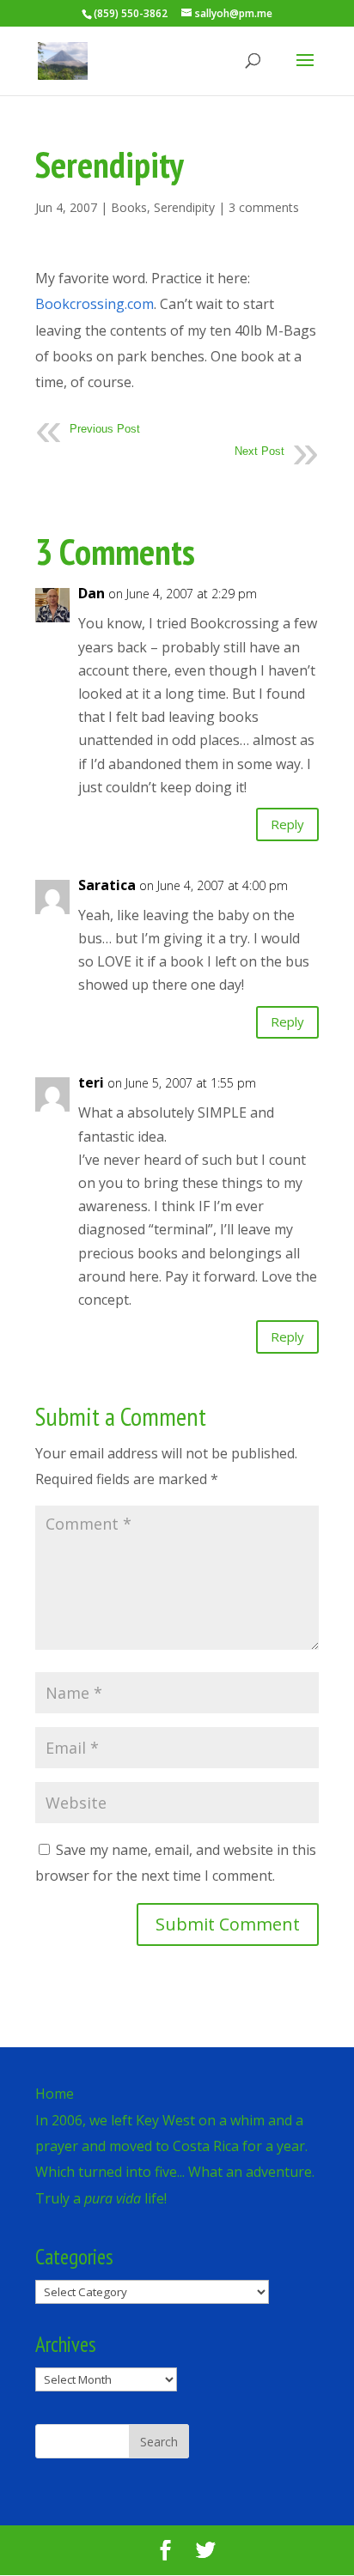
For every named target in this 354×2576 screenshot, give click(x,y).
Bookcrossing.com (95, 304)
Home (55, 2094)
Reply (287, 824)
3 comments (264, 207)
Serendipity (184, 207)
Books (129, 207)
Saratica (107, 885)
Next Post (259, 451)
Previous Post (105, 429)
